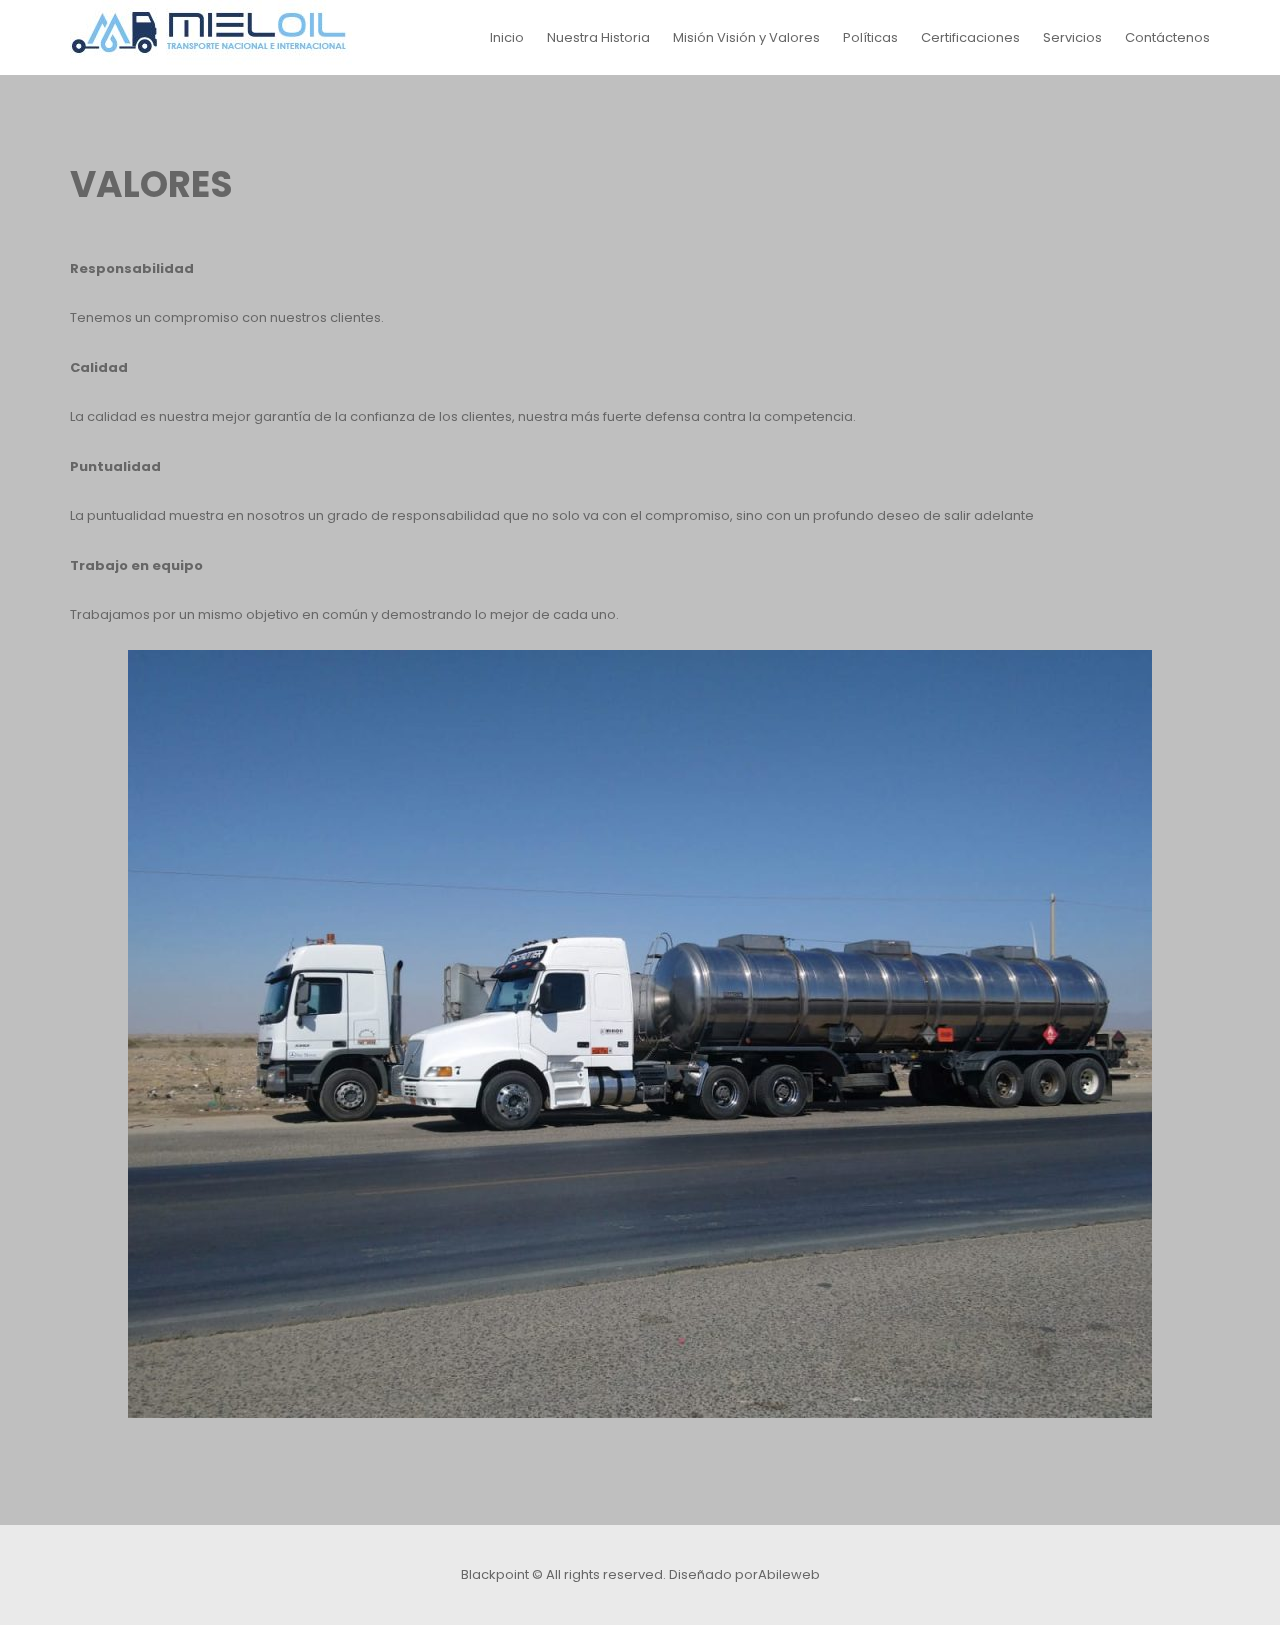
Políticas (870, 37)
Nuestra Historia (598, 37)
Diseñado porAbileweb (744, 1574)
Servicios (1072, 37)
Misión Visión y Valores (746, 37)
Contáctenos (1167, 37)
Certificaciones (970, 37)
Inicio (507, 37)
